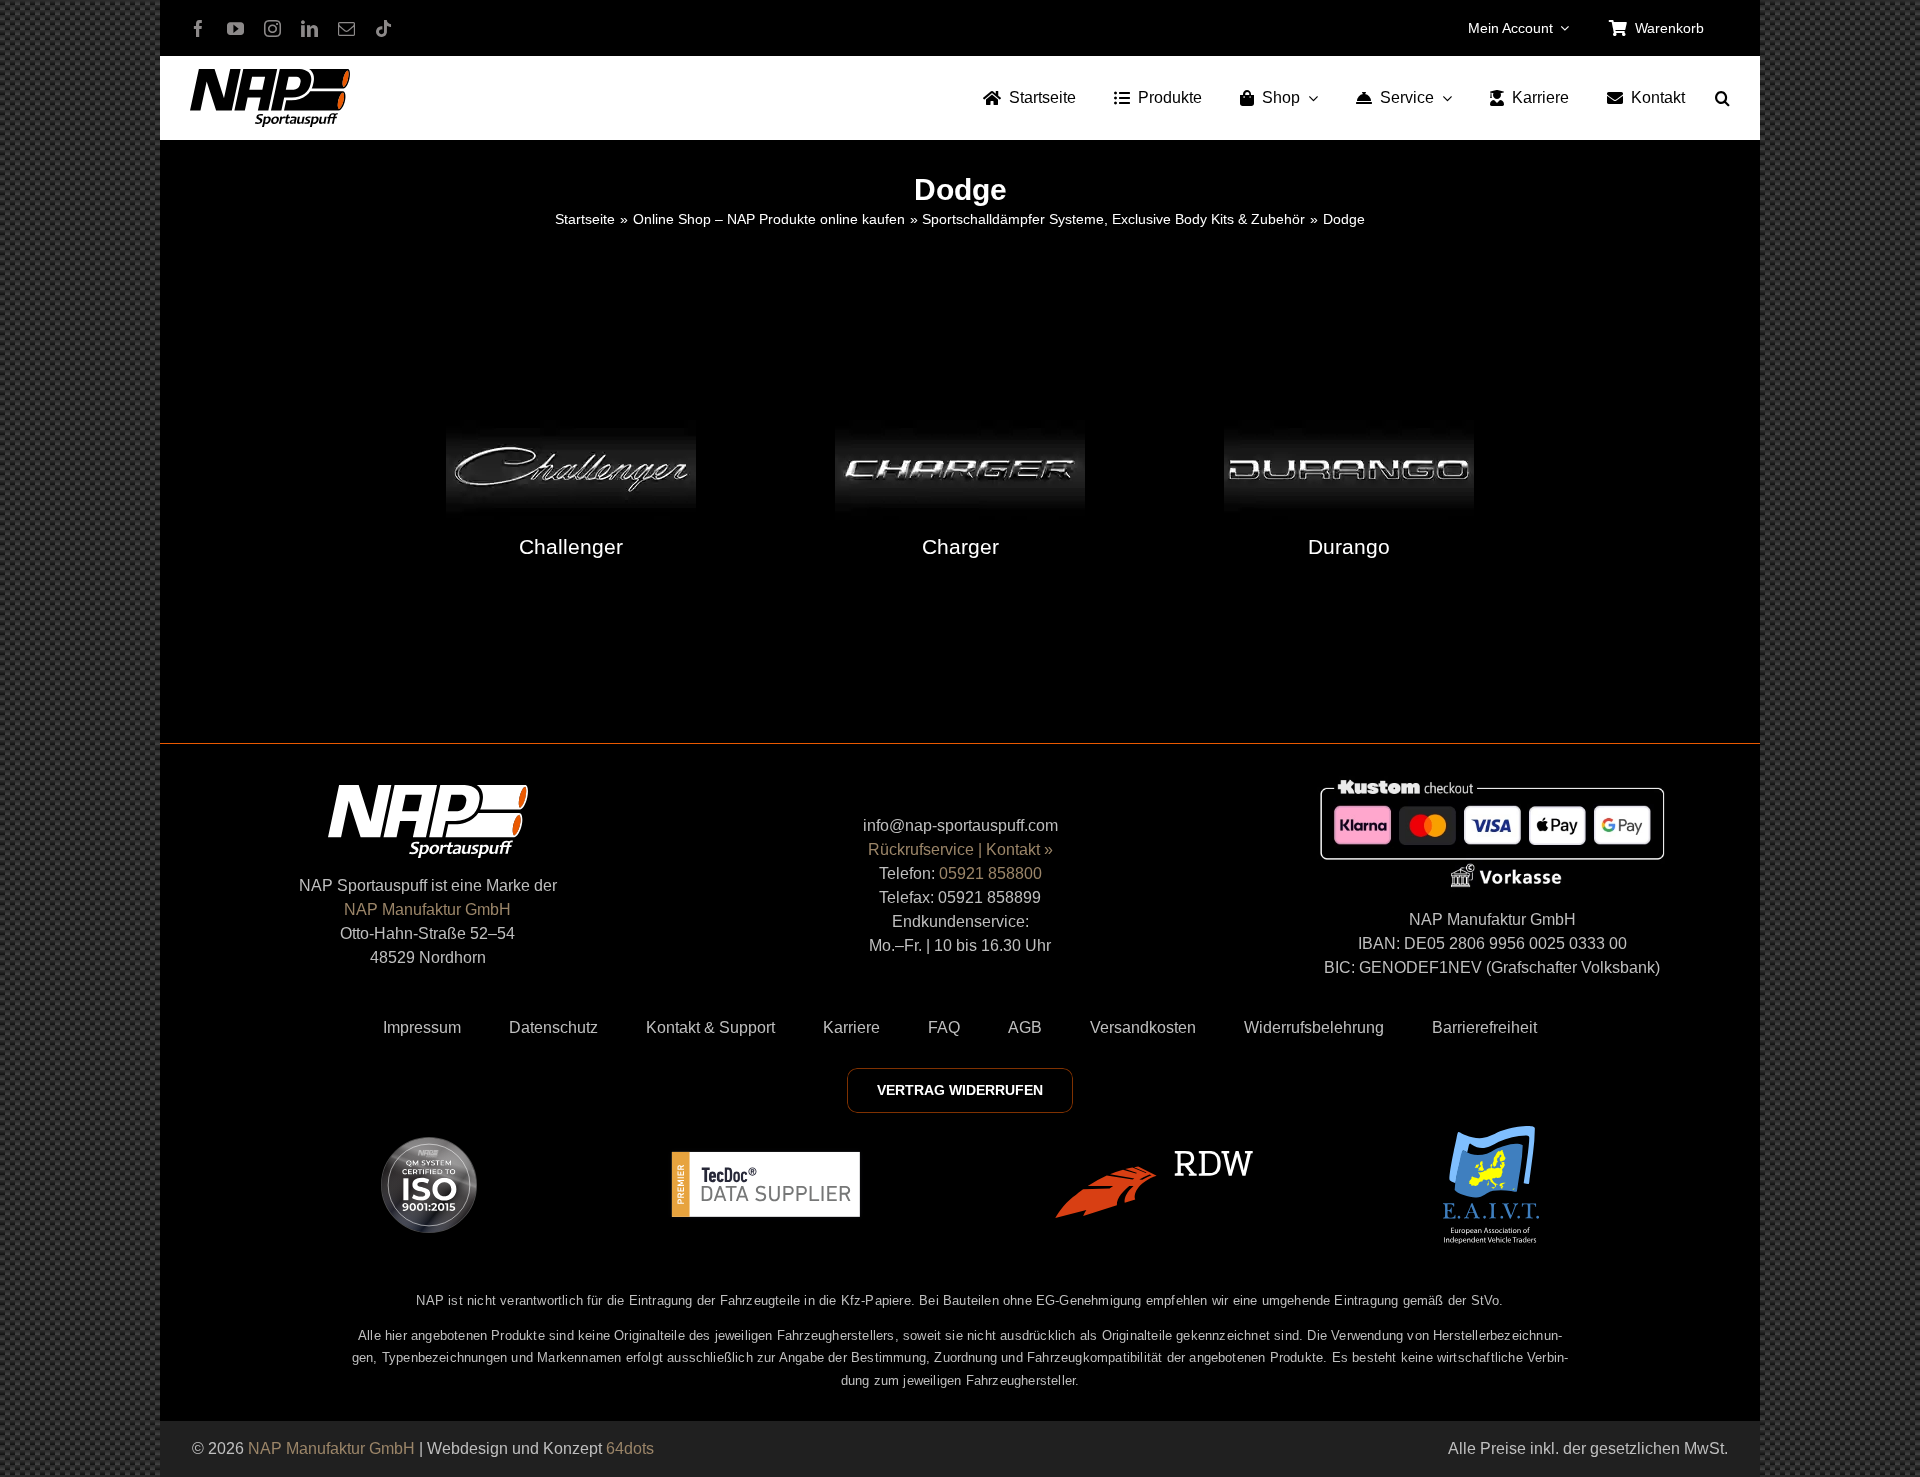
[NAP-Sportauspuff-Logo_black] (270, 76)
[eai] (1491, 1133)
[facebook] (198, 28)
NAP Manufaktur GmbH (427, 909)
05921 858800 (990, 873)
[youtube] (235, 28)
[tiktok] (383, 28)
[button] (1722, 98)
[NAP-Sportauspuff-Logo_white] (428, 792)
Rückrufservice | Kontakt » (960, 849)
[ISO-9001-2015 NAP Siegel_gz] (429, 1144)
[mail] (346, 28)
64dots (630, 1448)
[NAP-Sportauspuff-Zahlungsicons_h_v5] (1492, 783)
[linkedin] (309, 28)
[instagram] (272, 28)
